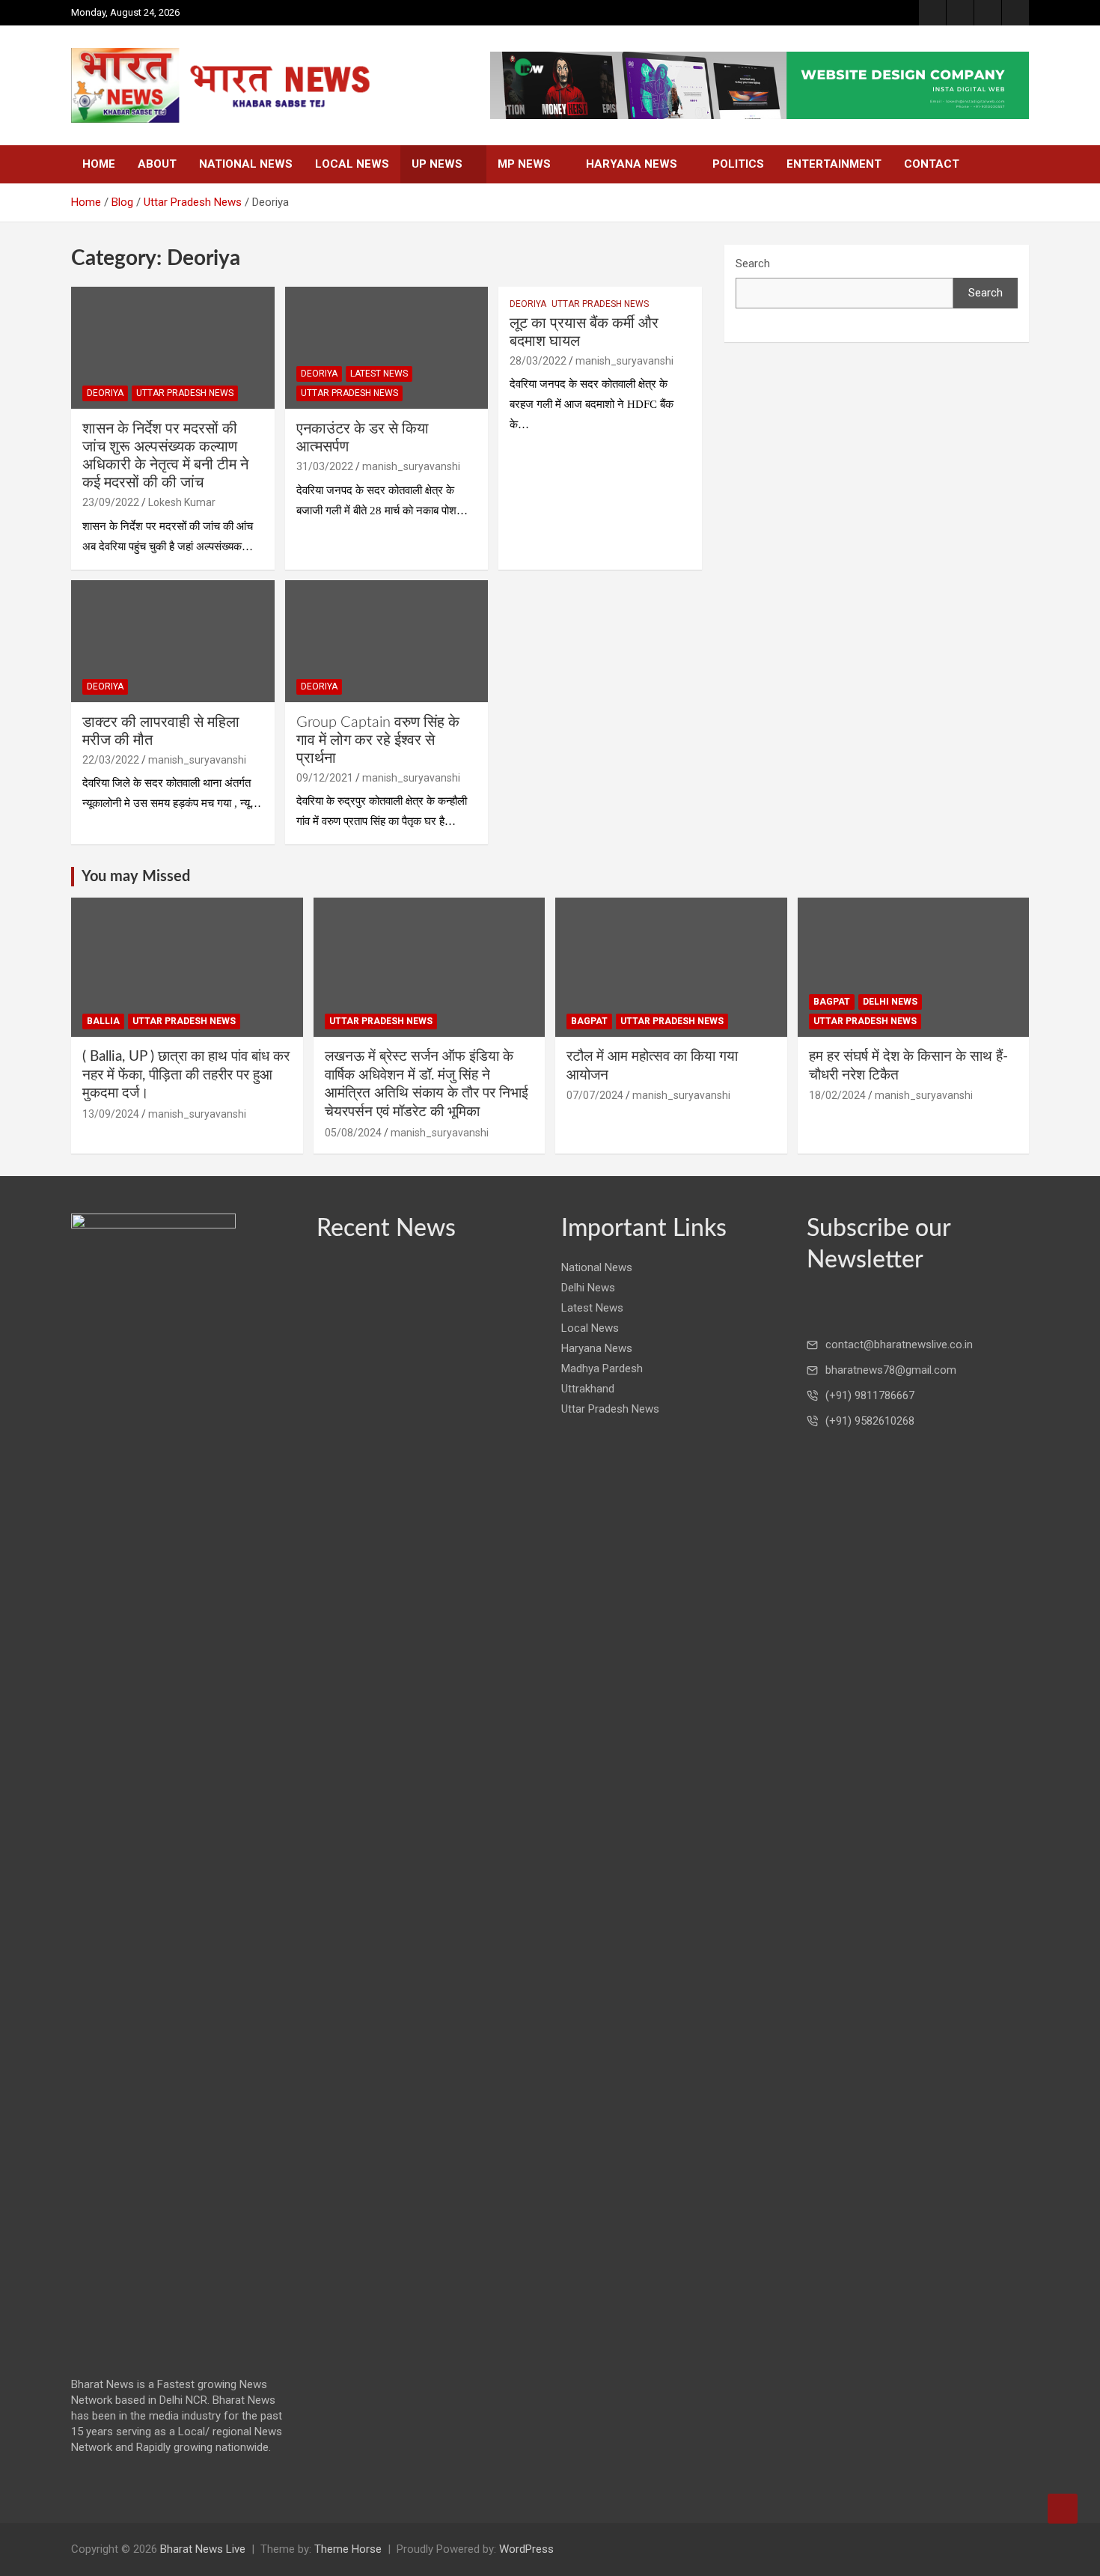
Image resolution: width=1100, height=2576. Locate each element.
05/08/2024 (353, 1133)
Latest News (379, 374)
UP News (437, 164)
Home (99, 164)
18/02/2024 (837, 1095)
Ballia (103, 1021)
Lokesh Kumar (182, 502)
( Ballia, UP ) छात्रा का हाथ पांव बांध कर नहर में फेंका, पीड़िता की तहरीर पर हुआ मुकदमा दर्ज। (186, 1075)
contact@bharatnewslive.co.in (899, 1345)
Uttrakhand (588, 1389)
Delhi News (890, 1002)
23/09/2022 (111, 502)
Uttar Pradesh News (185, 393)
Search (753, 264)
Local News (352, 164)
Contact (932, 164)
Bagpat (589, 1021)
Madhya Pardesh (602, 1368)
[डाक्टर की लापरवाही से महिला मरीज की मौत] (172, 641)
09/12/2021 (325, 778)
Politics (738, 164)
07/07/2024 (595, 1095)
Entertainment (834, 164)
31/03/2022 (325, 466)
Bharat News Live (203, 2549)
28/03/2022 (538, 361)
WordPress (526, 2549)
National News (246, 164)
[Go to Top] (1063, 2509)
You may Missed (136, 877)
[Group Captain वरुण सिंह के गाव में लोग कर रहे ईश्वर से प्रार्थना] (386, 641)
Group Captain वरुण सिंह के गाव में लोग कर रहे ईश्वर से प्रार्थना (378, 740)
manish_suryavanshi (411, 466)
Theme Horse (348, 2549)
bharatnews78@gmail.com (891, 1370)
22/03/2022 (111, 760)
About (157, 164)
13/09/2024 (111, 1114)
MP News (524, 164)
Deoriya (105, 393)
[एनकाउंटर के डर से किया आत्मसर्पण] (386, 347)
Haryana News (632, 164)
